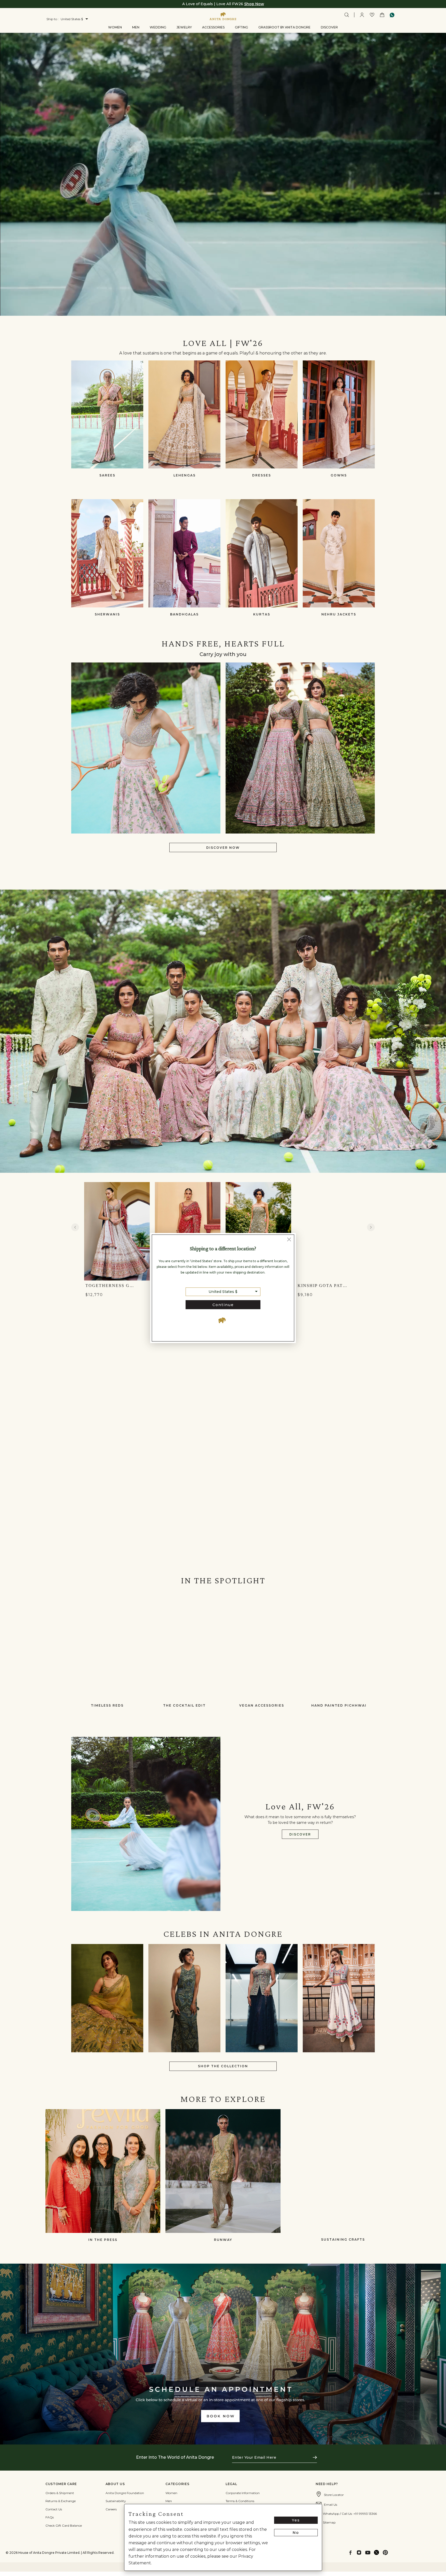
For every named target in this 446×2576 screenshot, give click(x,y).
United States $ (223, 1292)
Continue (223, 1305)
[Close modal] (289, 1240)
